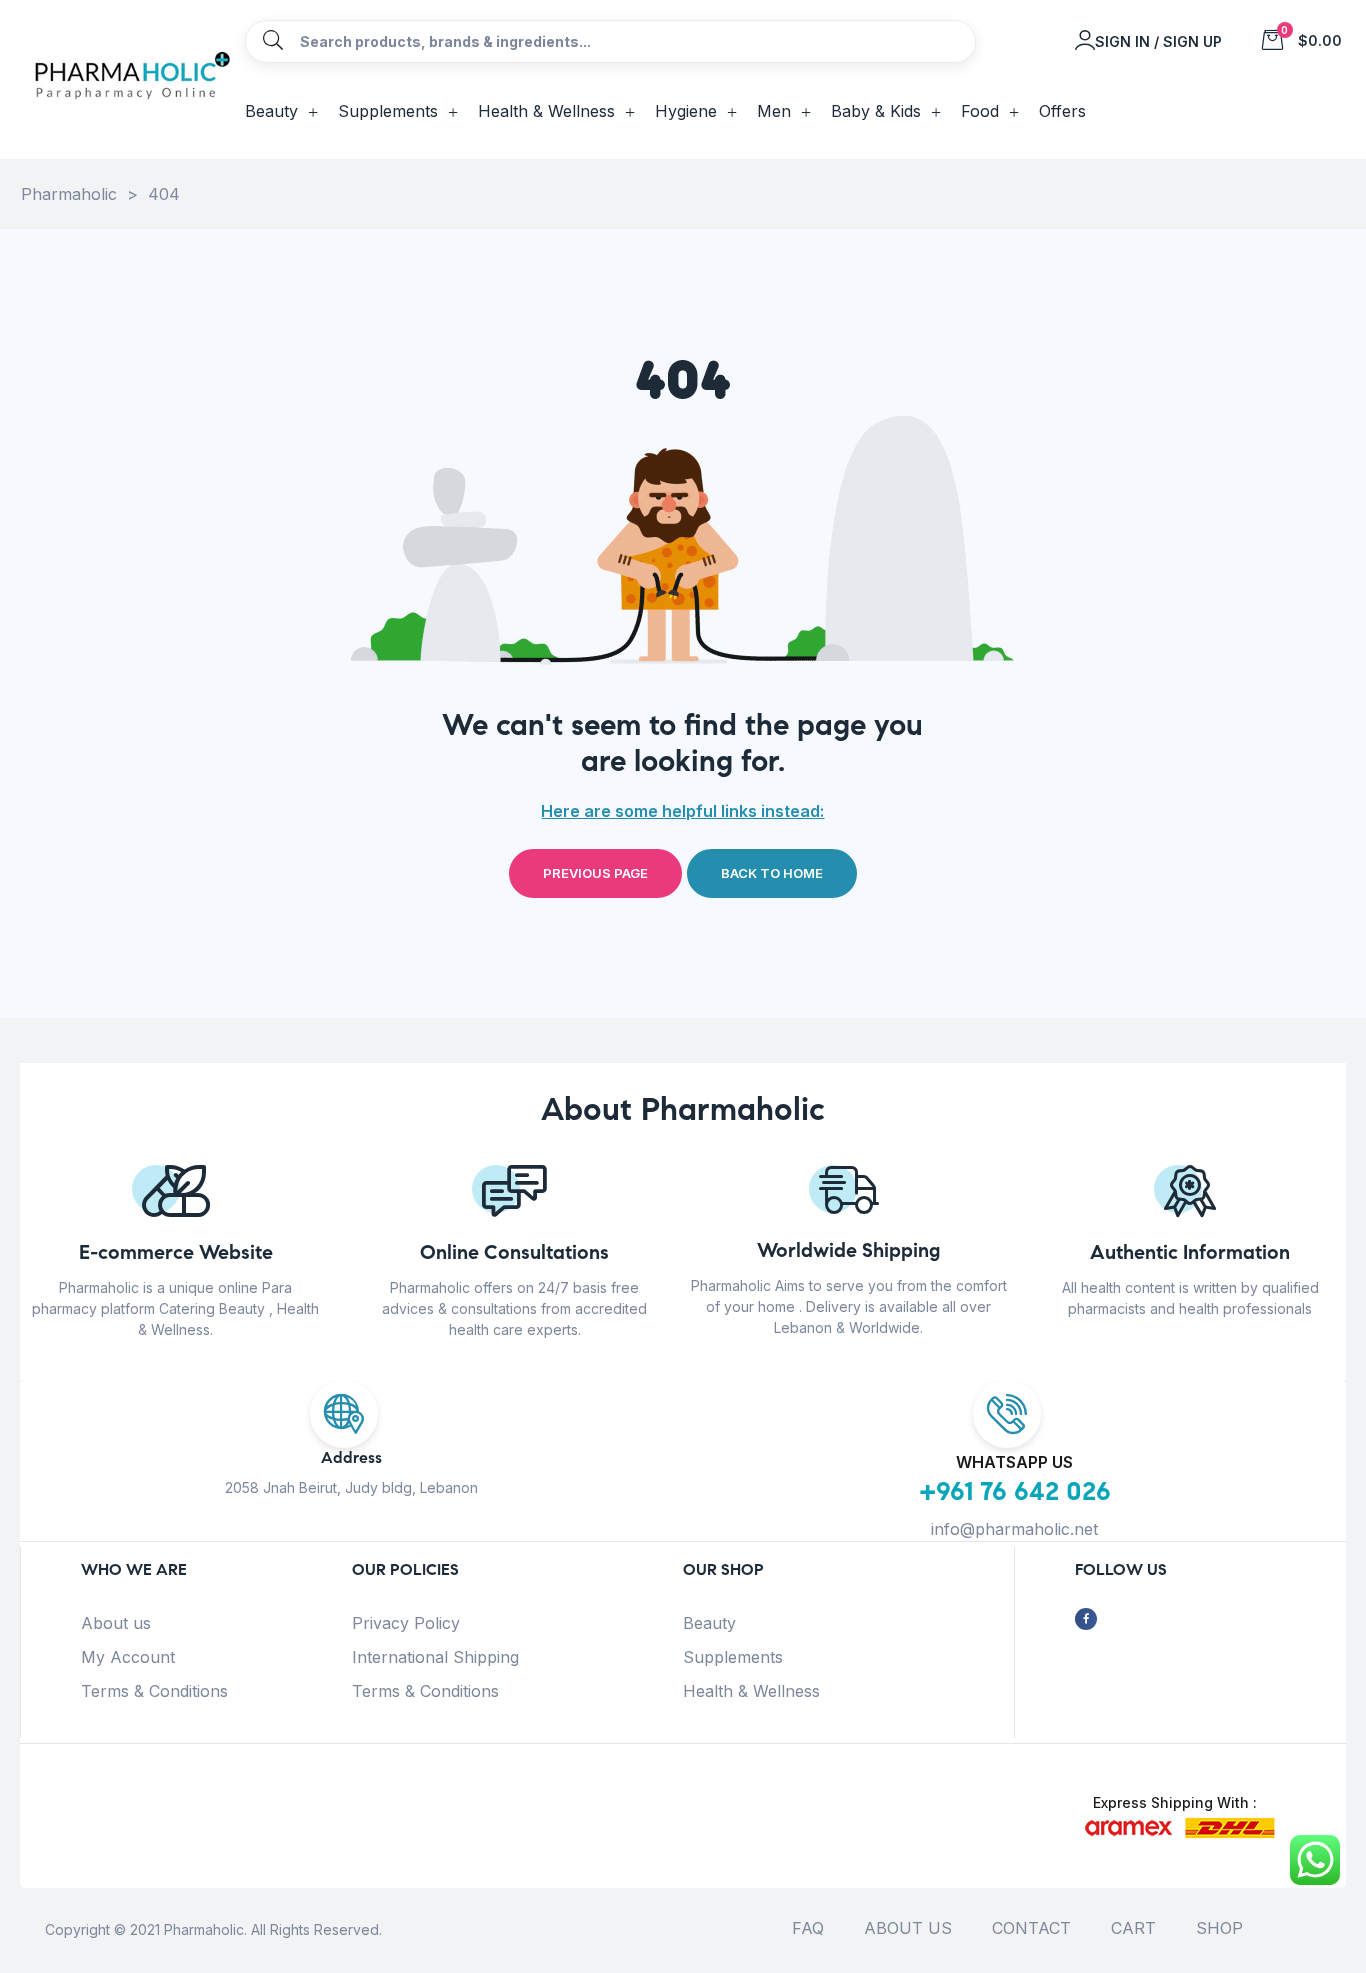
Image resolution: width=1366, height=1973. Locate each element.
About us (116, 1623)
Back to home (772, 873)
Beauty (709, 1623)
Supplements (733, 1657)
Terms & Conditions (154, 1691)
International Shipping (435, 1657)
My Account (128, 1657)
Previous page (595, 873)
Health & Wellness (751, 1691)
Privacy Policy (406, 1623)
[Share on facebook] (1086, 1619)
